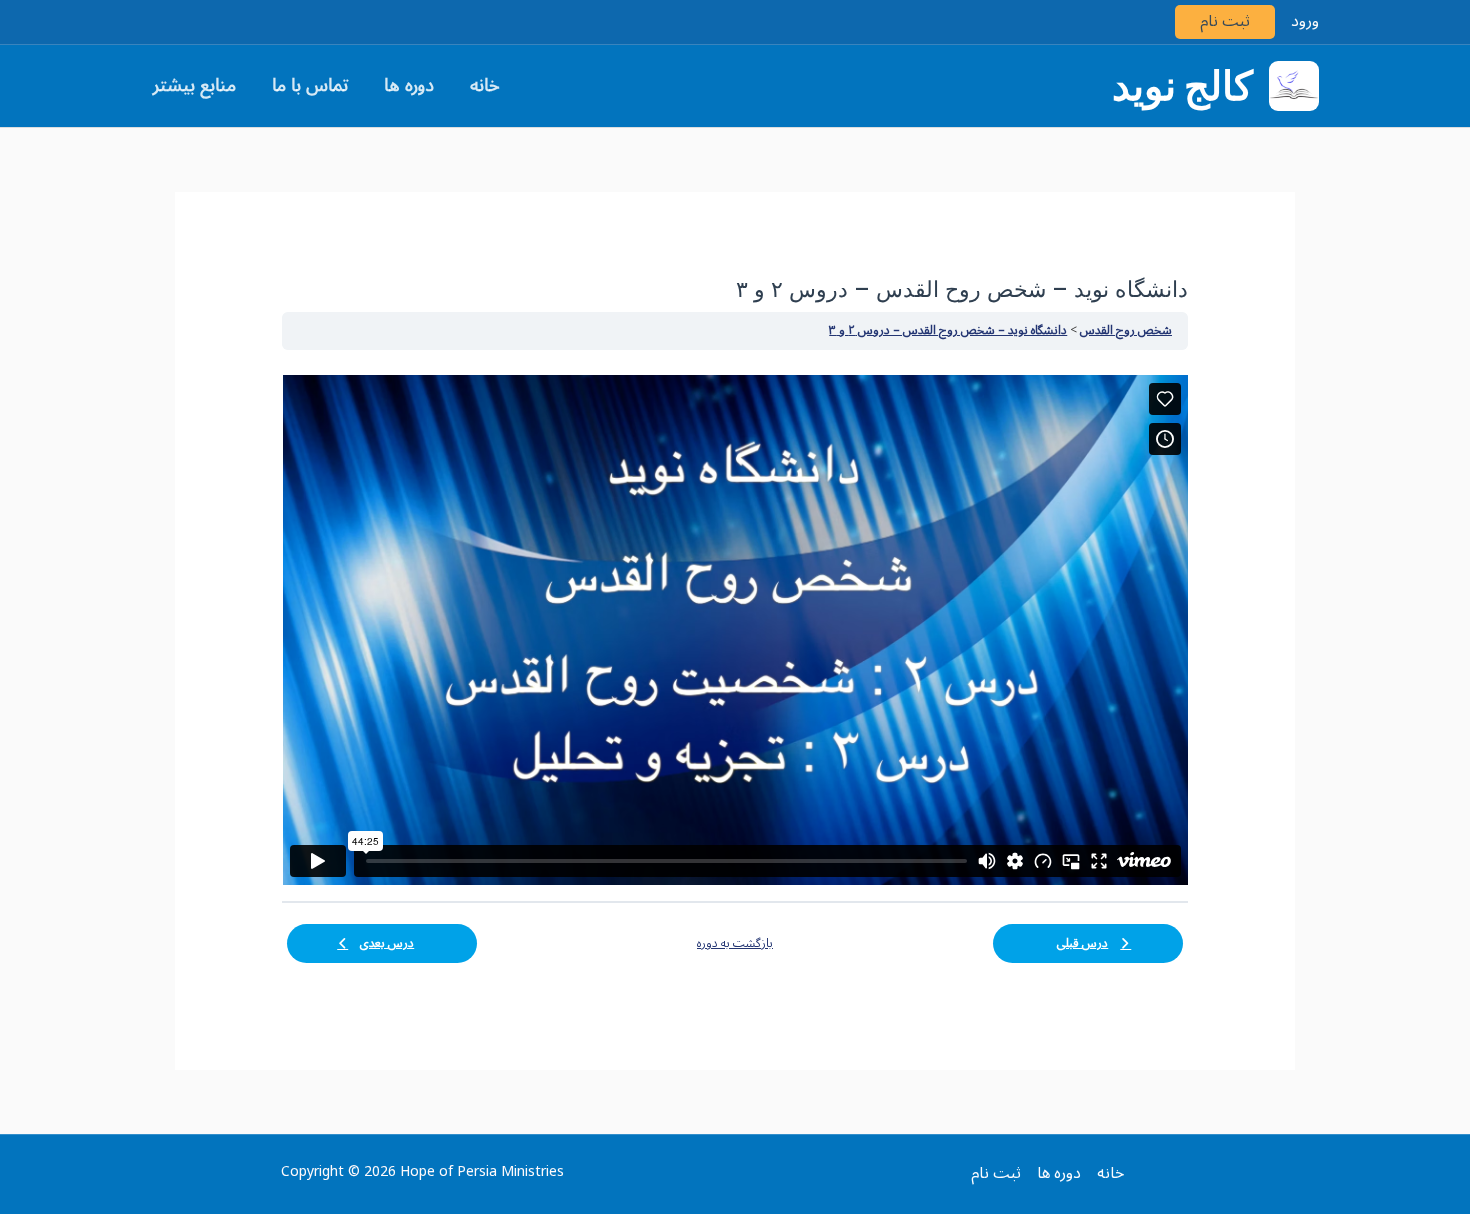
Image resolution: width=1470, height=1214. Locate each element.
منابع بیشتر (194, 85)
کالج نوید (1182, 86)
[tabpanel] (735, 630)
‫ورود (1305, 21)
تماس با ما (310, 85)
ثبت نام (1225, 21)
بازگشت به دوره (735, 944)
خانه (485, 85)
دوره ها (409, 85)
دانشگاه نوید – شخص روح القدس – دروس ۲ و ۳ (948, 330)
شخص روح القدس (1126, 330)
